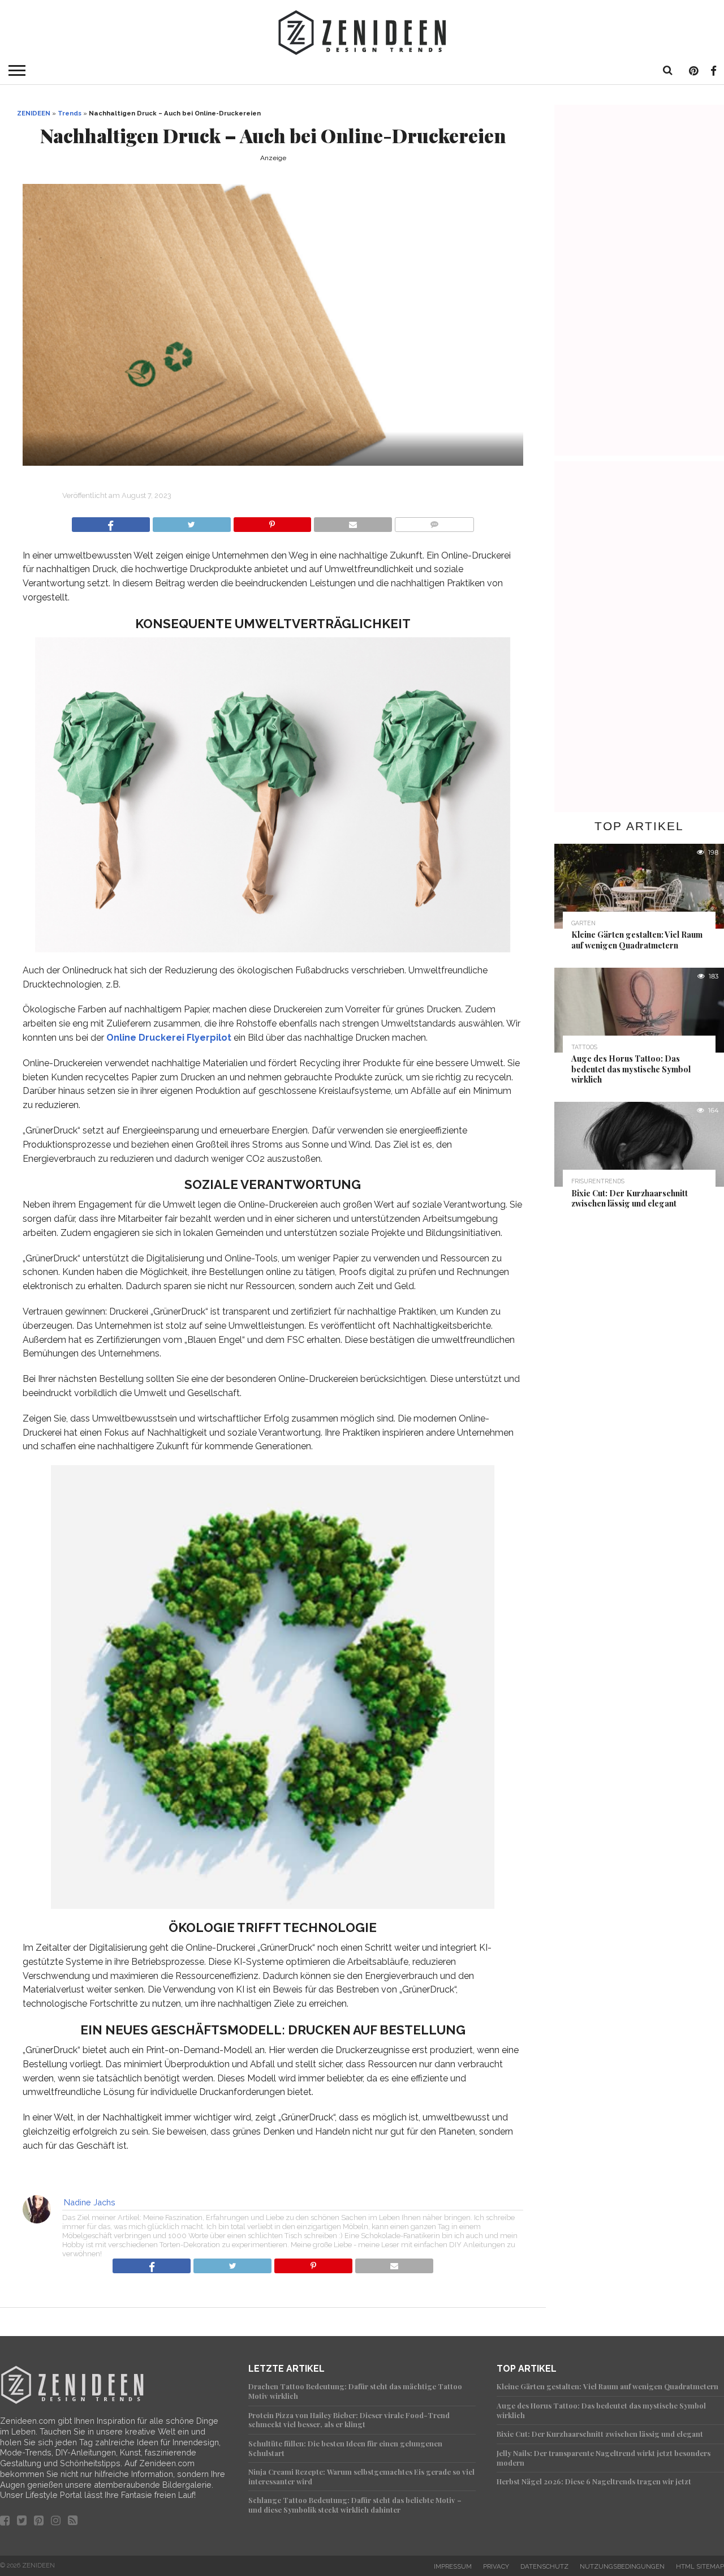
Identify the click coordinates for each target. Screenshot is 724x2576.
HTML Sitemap (700, 2566)
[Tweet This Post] (191, 521)
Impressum (453, 2566)
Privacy (496, 2566)
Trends (70, 113)
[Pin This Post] (272, 521)
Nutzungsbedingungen (622, 2566)
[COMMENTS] (434, 521)
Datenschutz (544, 2566)
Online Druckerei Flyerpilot (169, 1038)
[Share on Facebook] (111, 521)
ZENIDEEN (34, 113)
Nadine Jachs (90, 2202)
